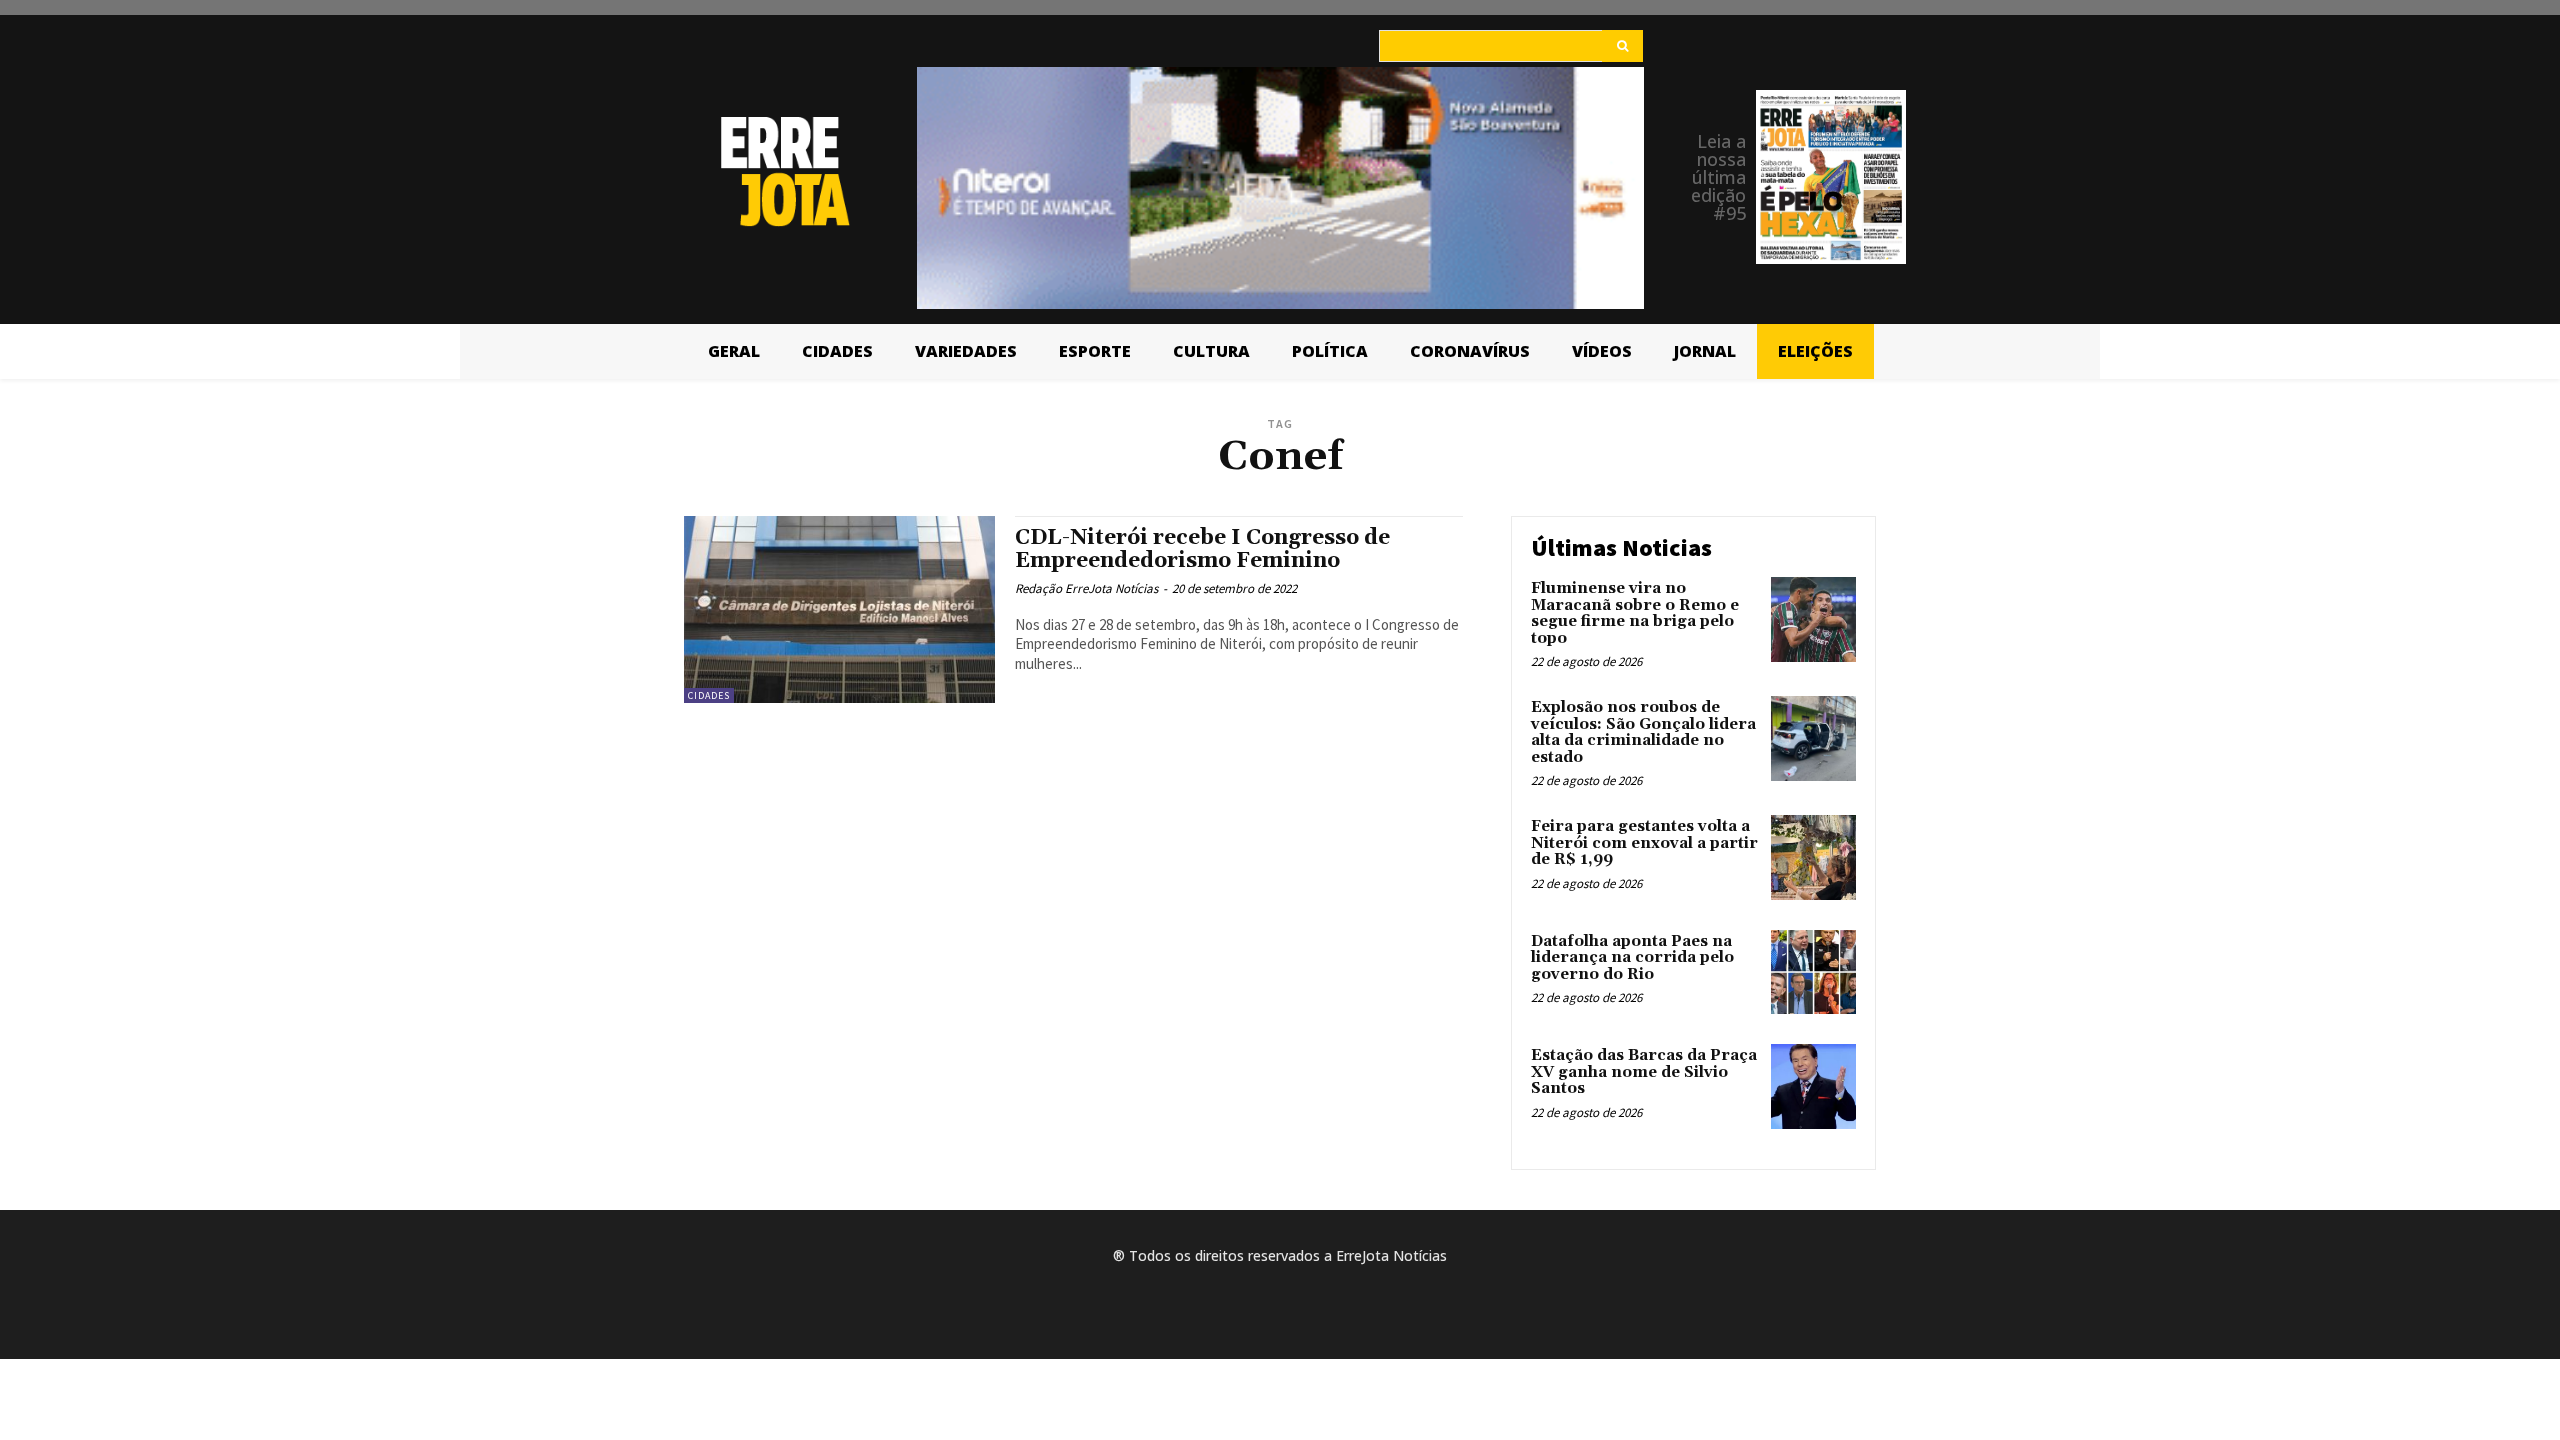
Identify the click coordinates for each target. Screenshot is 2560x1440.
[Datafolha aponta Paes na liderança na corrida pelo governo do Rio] (1813, 972)
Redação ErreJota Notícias (1086, 588)
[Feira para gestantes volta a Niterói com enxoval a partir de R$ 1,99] (1813, 857)
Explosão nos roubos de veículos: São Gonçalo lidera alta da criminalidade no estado (1643, 732)
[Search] (1622, 46)
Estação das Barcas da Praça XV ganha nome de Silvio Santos (1644, 1072)
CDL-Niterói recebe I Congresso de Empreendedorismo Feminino (1202, 549)
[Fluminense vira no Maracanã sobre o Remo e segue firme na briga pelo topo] (1813, 619)
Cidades (709, 695)
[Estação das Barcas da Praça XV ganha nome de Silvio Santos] (1813, 1086)
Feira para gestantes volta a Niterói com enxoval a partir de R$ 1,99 (1644, 843)
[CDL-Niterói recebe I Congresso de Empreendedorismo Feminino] (839, 609)
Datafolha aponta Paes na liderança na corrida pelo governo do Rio (1632, 958)
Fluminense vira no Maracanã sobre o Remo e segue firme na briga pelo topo (1635, 613)
